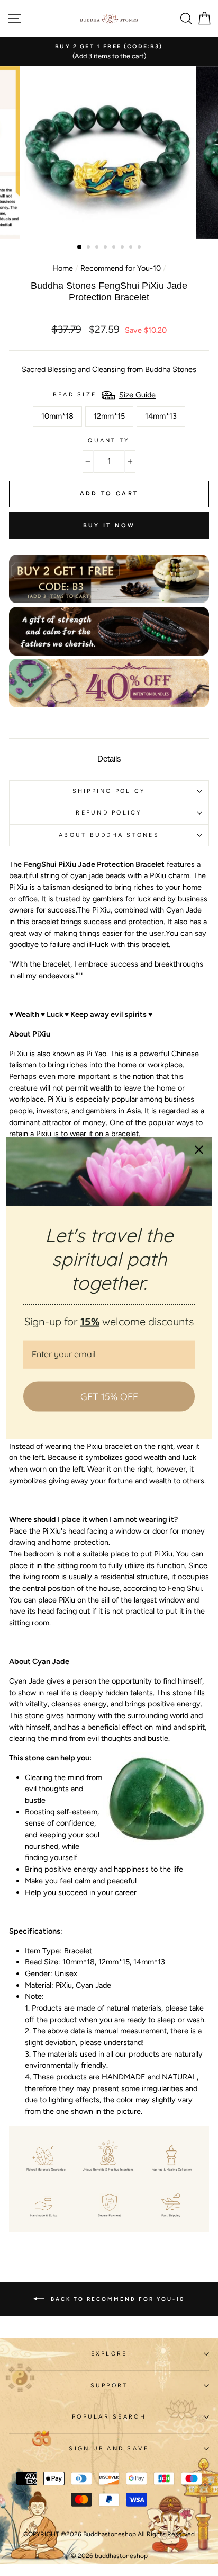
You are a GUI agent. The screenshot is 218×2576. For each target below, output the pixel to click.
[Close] (199, 1149)
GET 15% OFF (109, 1396)
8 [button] (140, 248)
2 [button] (89, 248)
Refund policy (109, 813)
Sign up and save (109, 2449)
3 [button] (98, 248)
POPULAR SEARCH (109, 2417)
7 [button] (132, 248)
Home (63, 268)
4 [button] (106, 248)
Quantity (109, 441)
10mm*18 (57, 416)
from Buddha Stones (109, 369)
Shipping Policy (109, 791)
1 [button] (80, 247)
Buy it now (109, 525)
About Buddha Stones (109, 835)
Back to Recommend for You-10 (116, 2299)
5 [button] (115, 248)
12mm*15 (109, 416)
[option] (109, 52)
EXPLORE (109, 2354)
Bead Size (75, 395)
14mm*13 (161, 416)
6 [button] (123, 248)
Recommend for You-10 (121, 268)
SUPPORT (109, 2385)
